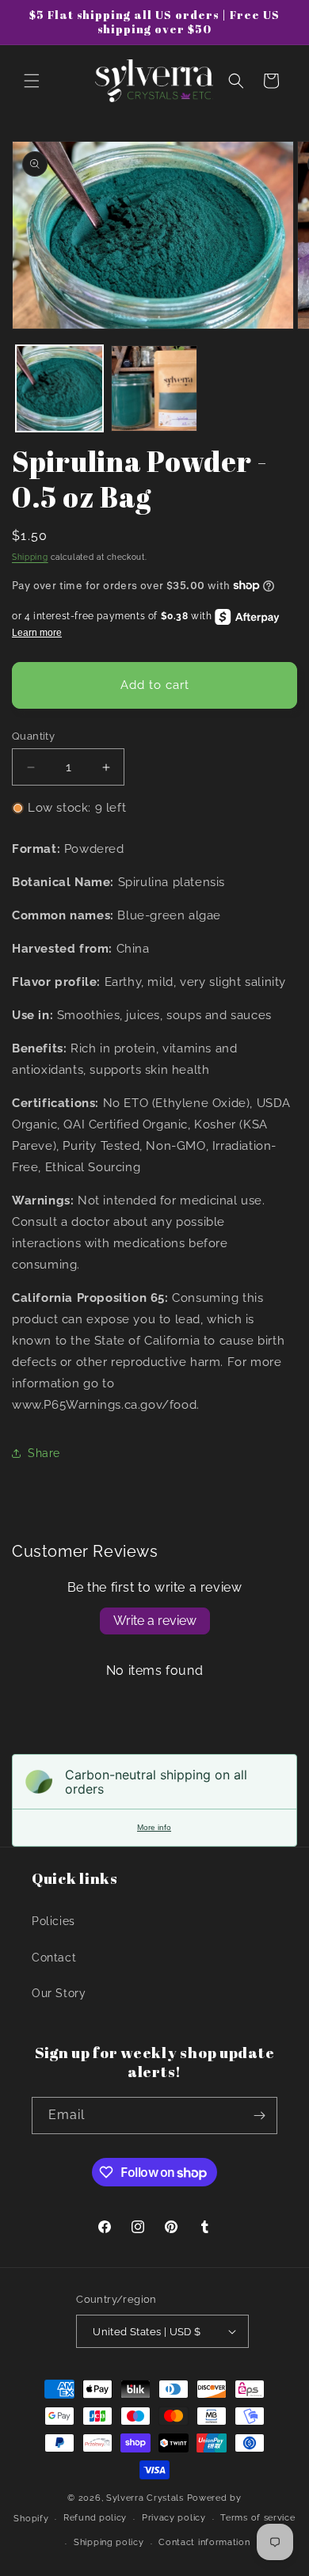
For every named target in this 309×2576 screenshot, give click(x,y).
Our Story (59, 1993)
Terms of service (257, 2518)
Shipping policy (109, 2542)
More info (154, 1827)
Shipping (30, 557)
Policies (53, 1921)
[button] (32, 81)
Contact (54, 1958)
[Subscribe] (259, 2116)
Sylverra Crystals (145, 2498)
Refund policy (95, 2518)
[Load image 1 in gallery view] (59, 389)
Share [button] (44, 1453)
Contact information (204, 2542)
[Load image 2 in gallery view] (154, 389)
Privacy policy (174, 2518)
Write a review (155, 1621)
